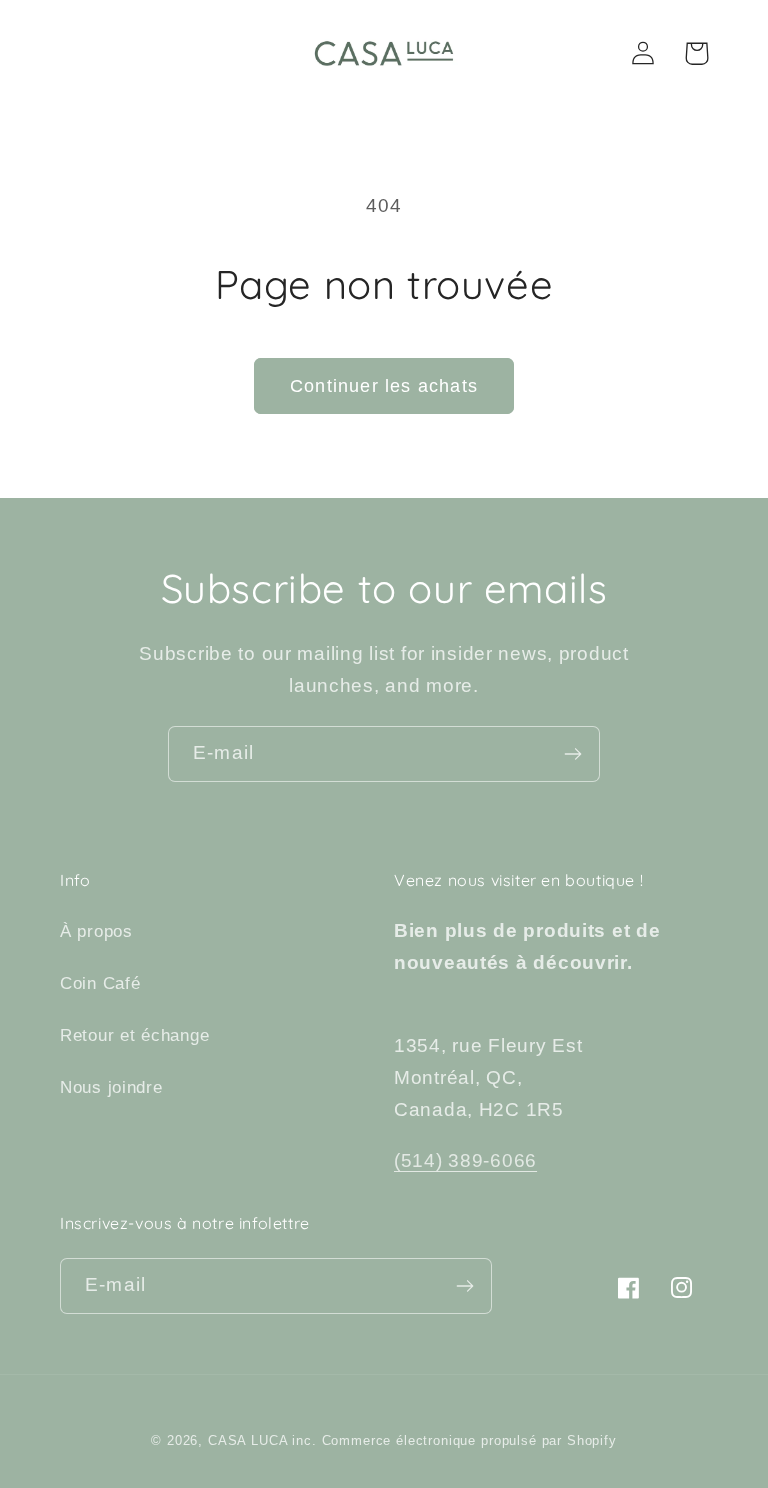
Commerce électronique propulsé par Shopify (469, 1440)
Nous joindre (111, 1087)
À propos (96, 931)
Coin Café (100, 983)
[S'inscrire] (572, 754)
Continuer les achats (384, 386)
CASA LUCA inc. (262, 1440)
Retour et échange (134, 1035)
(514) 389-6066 (465, 1160)
